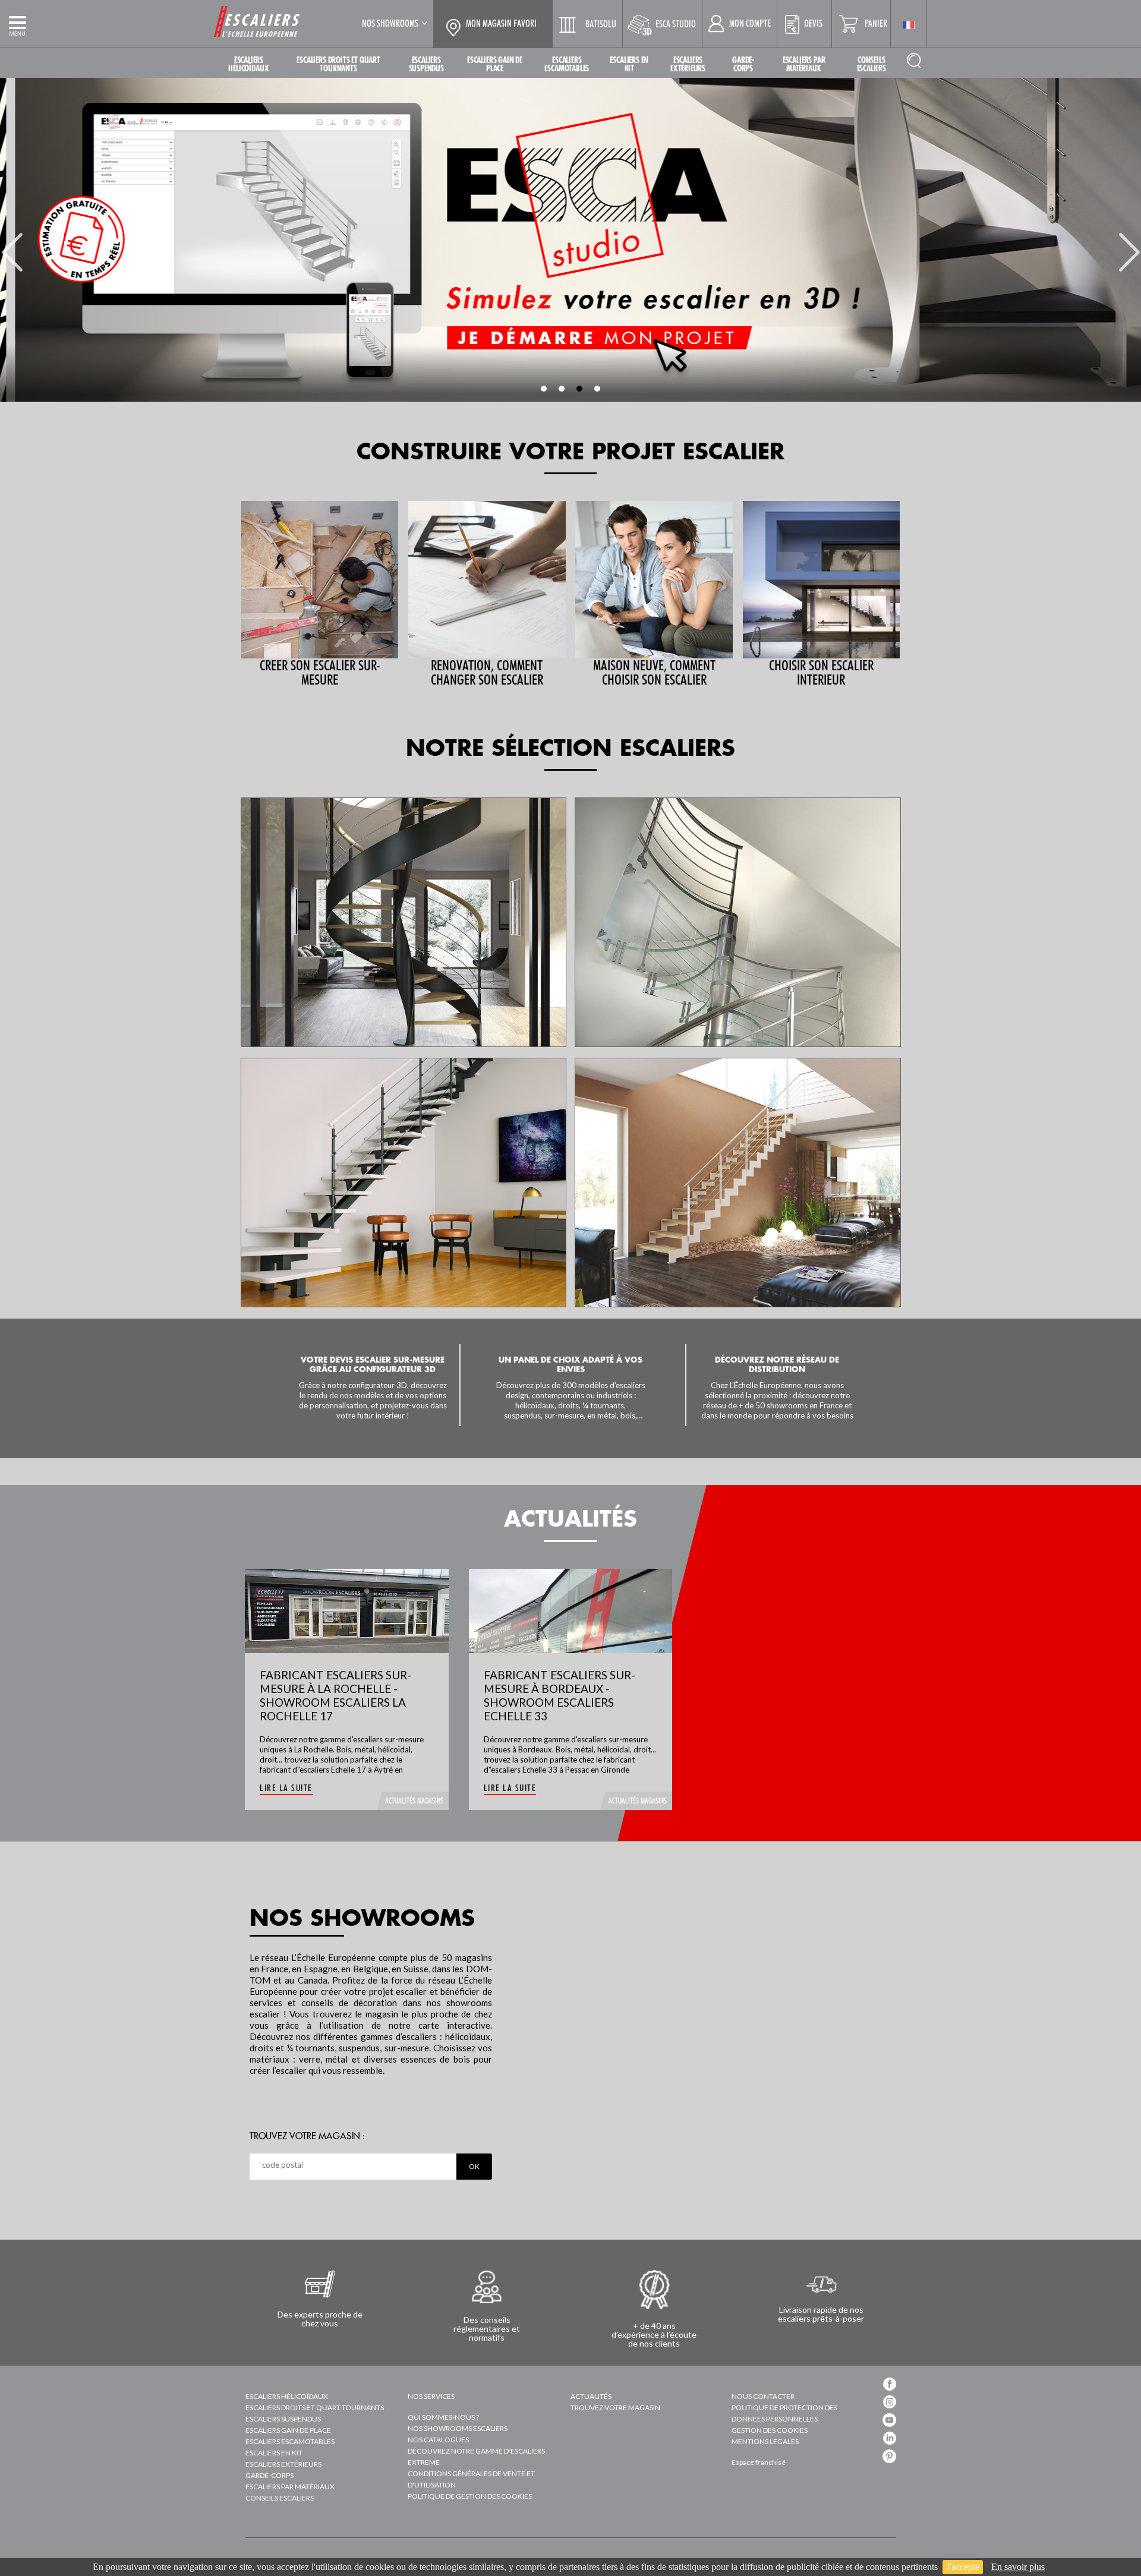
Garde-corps (270, 2475)
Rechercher (914, 60)
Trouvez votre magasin (615, 2408)
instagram (890, 2402)
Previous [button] (12, 245)
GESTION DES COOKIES (770, 2430)
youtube (889, 2420)
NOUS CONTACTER (763, 2396)
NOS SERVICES (431, 2396)
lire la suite (286, 1788)
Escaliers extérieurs (283, 2464)
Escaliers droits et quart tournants (315, 2408)
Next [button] (1129, 245)
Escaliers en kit (274, 2453)
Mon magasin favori (501, 24)
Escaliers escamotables (290, 2441)
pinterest (889, 2456)
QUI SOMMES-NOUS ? (443, 2417)
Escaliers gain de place (288, 2430)
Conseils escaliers (280, 2498)
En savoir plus (1018, 2567)
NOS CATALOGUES (438, 2440)
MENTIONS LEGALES (765, 2441)
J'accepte (963, 2567)
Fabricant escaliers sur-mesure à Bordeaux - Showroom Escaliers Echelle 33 (560, 1695)
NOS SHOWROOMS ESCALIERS (458, 2428)
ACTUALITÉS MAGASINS (414, 1801)
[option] (570, 240)
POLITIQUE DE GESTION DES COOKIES (470, 2496)
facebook (890, 2384)
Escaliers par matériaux (290, 2487)
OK (474, 2166)
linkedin (890, 2438)
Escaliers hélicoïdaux (287, 2396)
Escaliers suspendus (283, 2419)
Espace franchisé (759, 2462)
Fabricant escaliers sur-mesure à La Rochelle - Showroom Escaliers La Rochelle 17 (335, 1695)
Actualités (591, 2396)
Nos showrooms (390, 23)
